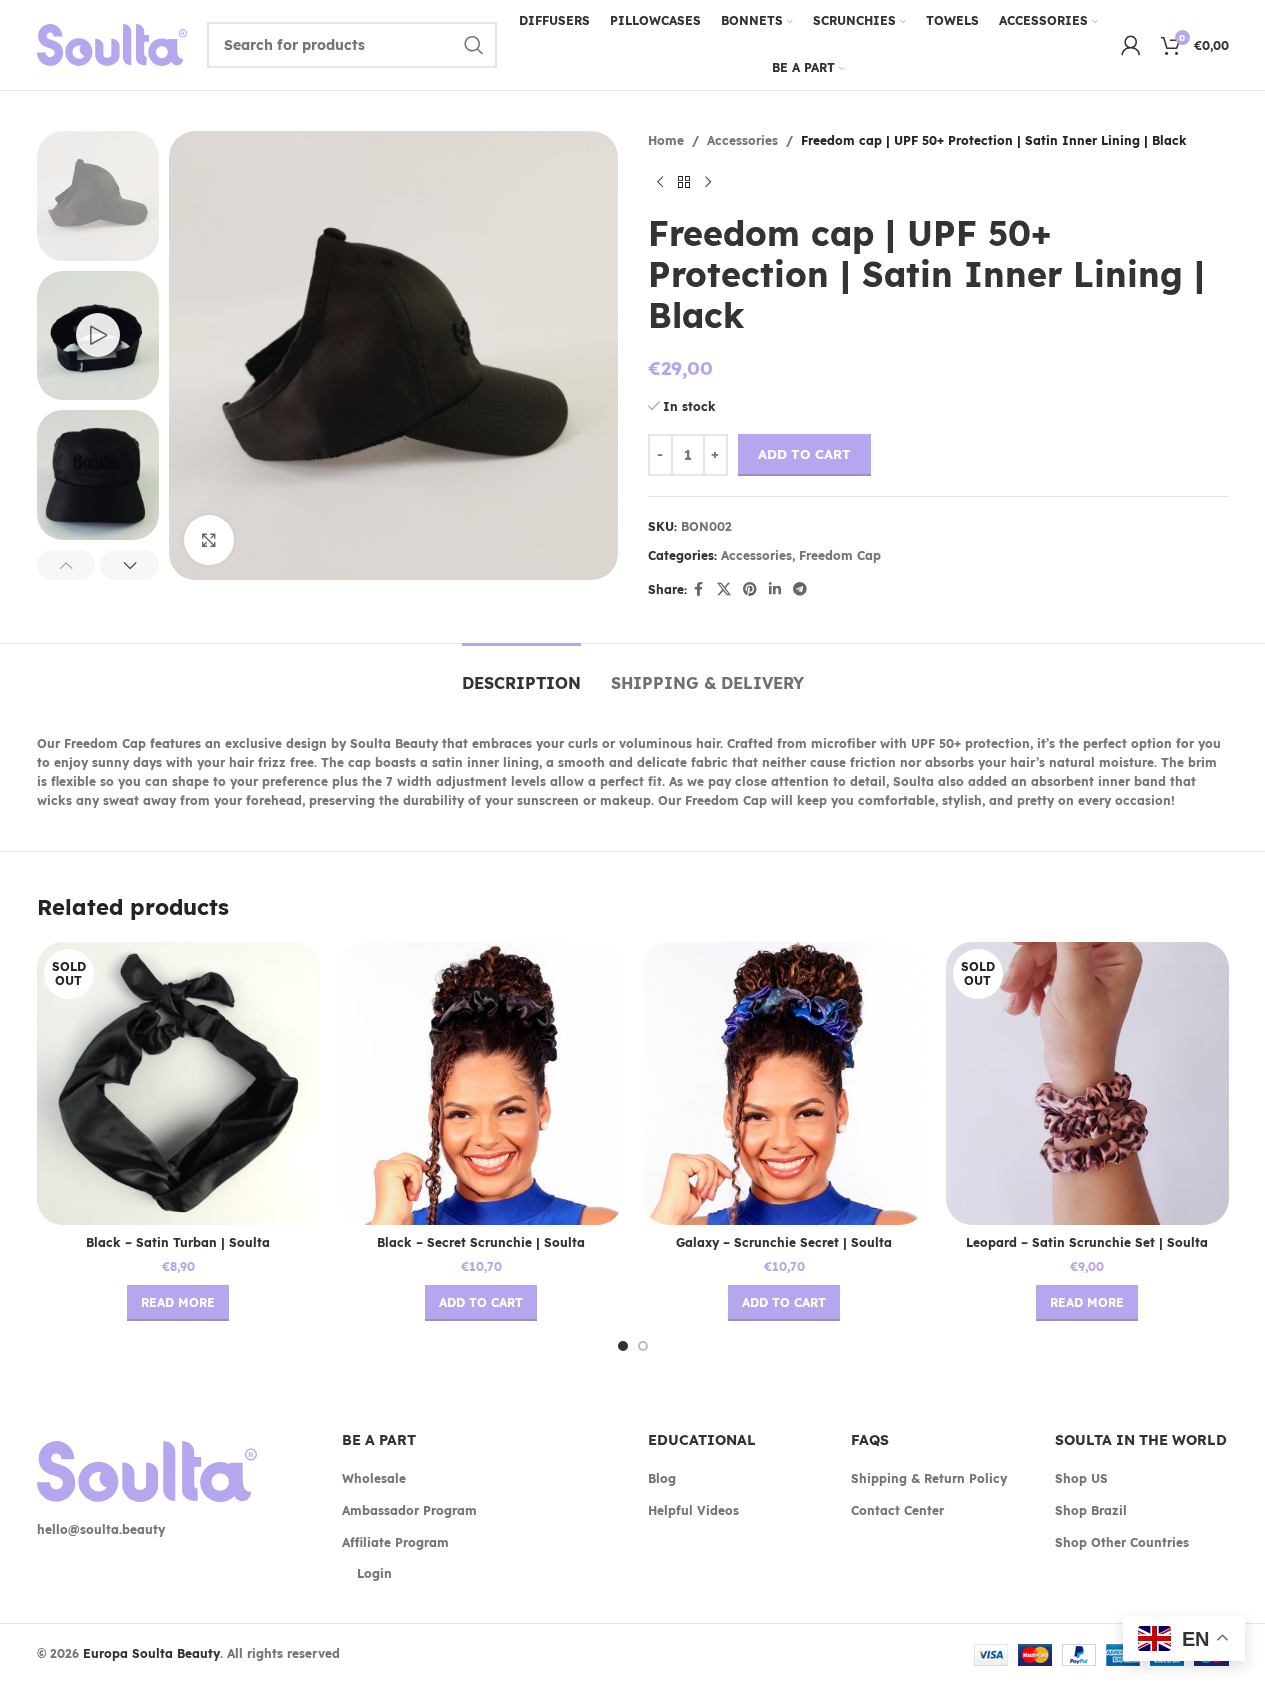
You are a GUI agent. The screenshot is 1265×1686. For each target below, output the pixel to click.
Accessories (742, 140)
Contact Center (897, 1510)
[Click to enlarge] (209, 540)
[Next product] (708, 182)
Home (666, 140)
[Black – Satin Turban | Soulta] (178, 1083)
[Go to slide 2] (643, 1346)
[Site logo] (112, 43)
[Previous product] (660, 182)
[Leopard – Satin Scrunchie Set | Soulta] (1087, 1083)
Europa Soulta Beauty (151, 1653)
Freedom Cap (840, 555)
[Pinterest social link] (750, 589)
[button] (66, 565)
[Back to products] (684, 182)
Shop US (1081, 1478)
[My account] (1131, 45)
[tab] (521, 673)
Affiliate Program (395, 1542)
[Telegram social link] (800, 589)
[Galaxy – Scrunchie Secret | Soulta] (784, 1083)
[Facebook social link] (699, 589)
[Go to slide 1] (623, 1346)
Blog (662, 1478)
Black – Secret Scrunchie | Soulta (481, 1242)
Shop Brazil (1091, 1510)
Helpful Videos (693, 1510)
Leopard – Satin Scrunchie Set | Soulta (1087, 1242)
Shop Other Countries (1122, 1542)
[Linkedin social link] (775, 589)
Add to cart (804, 454)
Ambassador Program (409, 1510)
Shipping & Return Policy (929, 1478)
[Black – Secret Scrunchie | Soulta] (481, 1083)
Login (374, 1573)
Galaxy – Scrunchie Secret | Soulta (784, 1242)
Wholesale (374, 1478)
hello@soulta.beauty (101, 1529)
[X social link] (724, 589)
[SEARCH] (474, 45)
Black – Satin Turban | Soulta (178, 1242)
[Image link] (147, 1470)
